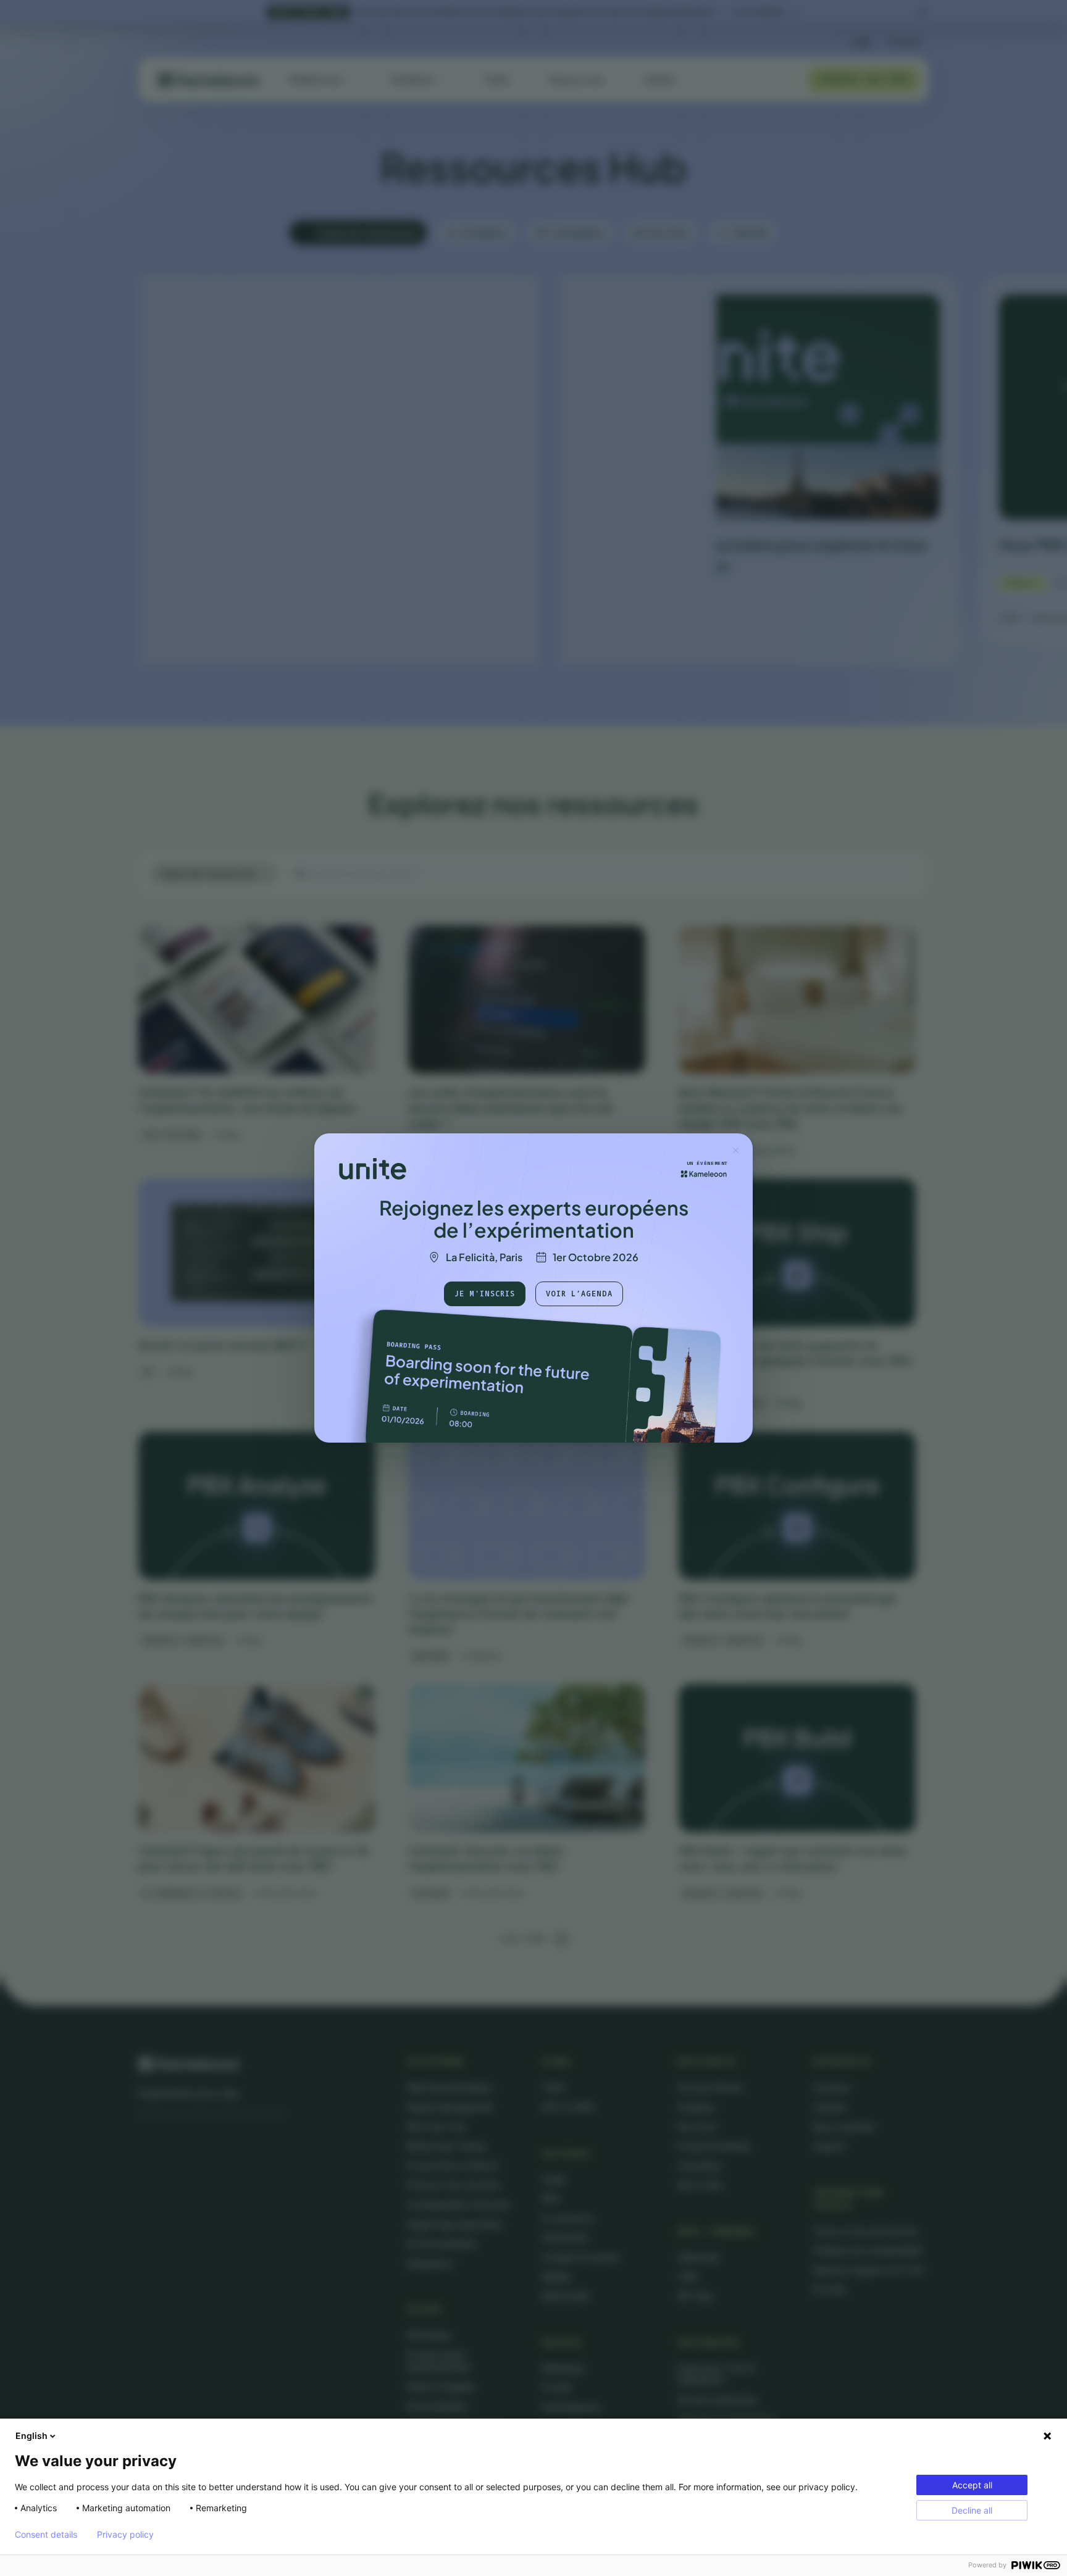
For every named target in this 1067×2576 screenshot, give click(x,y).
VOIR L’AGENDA (579, 1294)
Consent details (46, 2535)
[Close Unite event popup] (735, 1150)
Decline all (972, 2510)
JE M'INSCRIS (485, 1294)
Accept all (972, 2485)
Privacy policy (125, 2535)
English (31, 2436)
